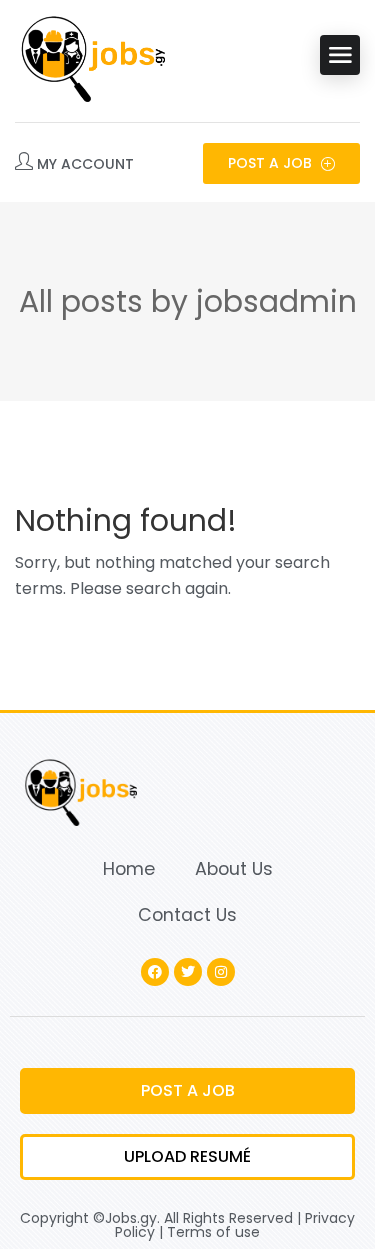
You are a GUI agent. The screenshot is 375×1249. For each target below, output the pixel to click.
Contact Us (187, 915)
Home (129, 869)
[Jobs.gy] (90, 55)
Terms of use (213, 1232)
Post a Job (272, 163)
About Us (234, 869)
